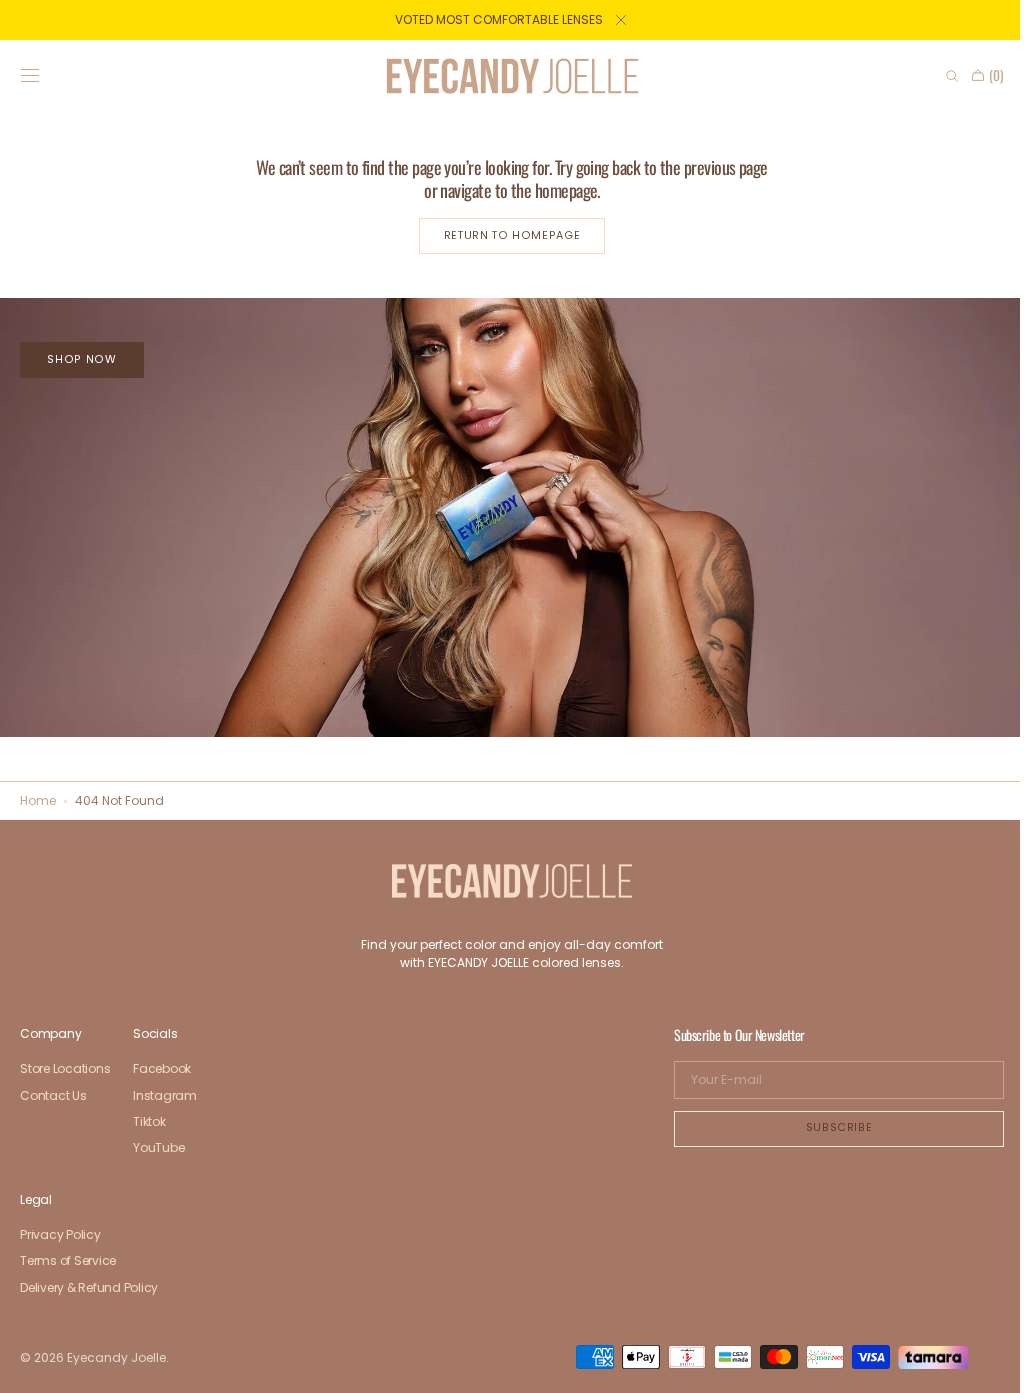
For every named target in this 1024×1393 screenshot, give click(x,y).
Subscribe (824, 1127)
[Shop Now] (504, 514)
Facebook (162, 1069)
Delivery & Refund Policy (89, 1287)
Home (38, 800)
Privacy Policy (60, 1235)
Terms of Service (68, 1260)
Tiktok (149, 1121)
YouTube (158, 1147)
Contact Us (53, 1095)
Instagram (165, 1095)
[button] (30, 76)
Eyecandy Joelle (116, 1357)
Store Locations (65, 1069)
